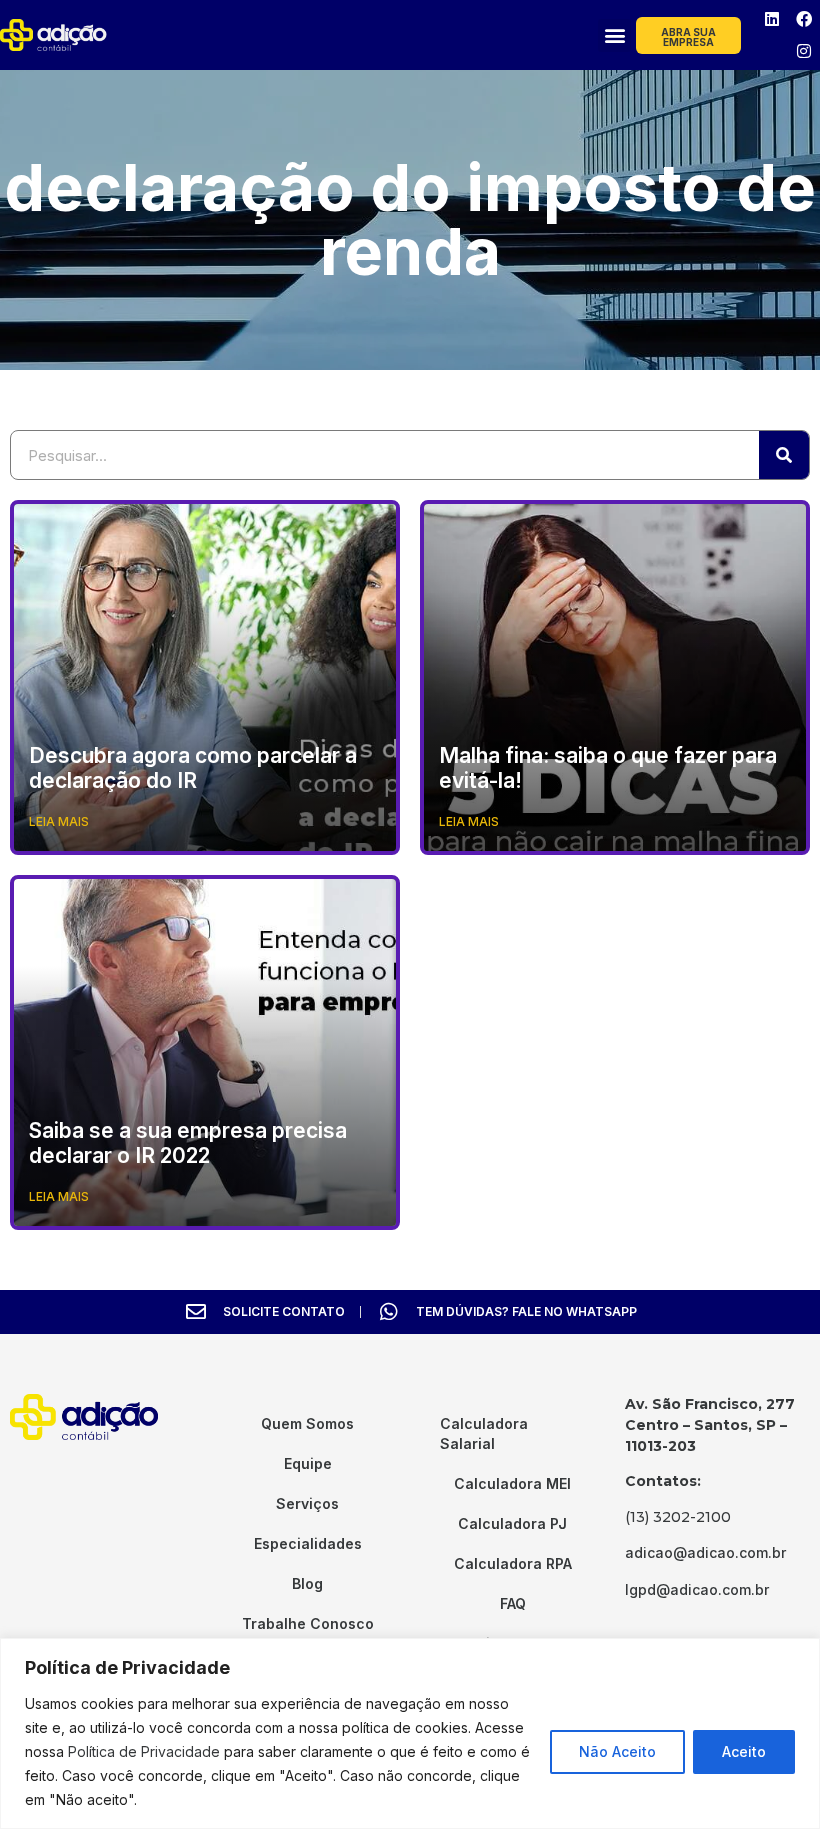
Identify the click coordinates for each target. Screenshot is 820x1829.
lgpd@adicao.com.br (697, 1589)
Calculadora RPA (513, 1563)
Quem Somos (307, 1423)
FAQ (513, 1603)
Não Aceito (617, 1751)
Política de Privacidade (144, 1751)
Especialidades (308, 1543)
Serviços (307, 1503)
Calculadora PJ (512, 1523)
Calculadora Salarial (484, 1433)
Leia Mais (59, 821)
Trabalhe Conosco (308, 1623)
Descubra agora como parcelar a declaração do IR (193, 768)
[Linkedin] (772, 19)
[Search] (784, 455)
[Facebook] (804, 19)
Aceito (744, 1751)
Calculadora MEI (512, 1483)
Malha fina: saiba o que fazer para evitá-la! (608, 768)
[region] (410, 1733)
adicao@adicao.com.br (705, 1552)
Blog (307, 1583)
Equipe (308, 1463)
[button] (614, 35)
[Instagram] (804, 51)
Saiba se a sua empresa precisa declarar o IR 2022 (188, 1143)
